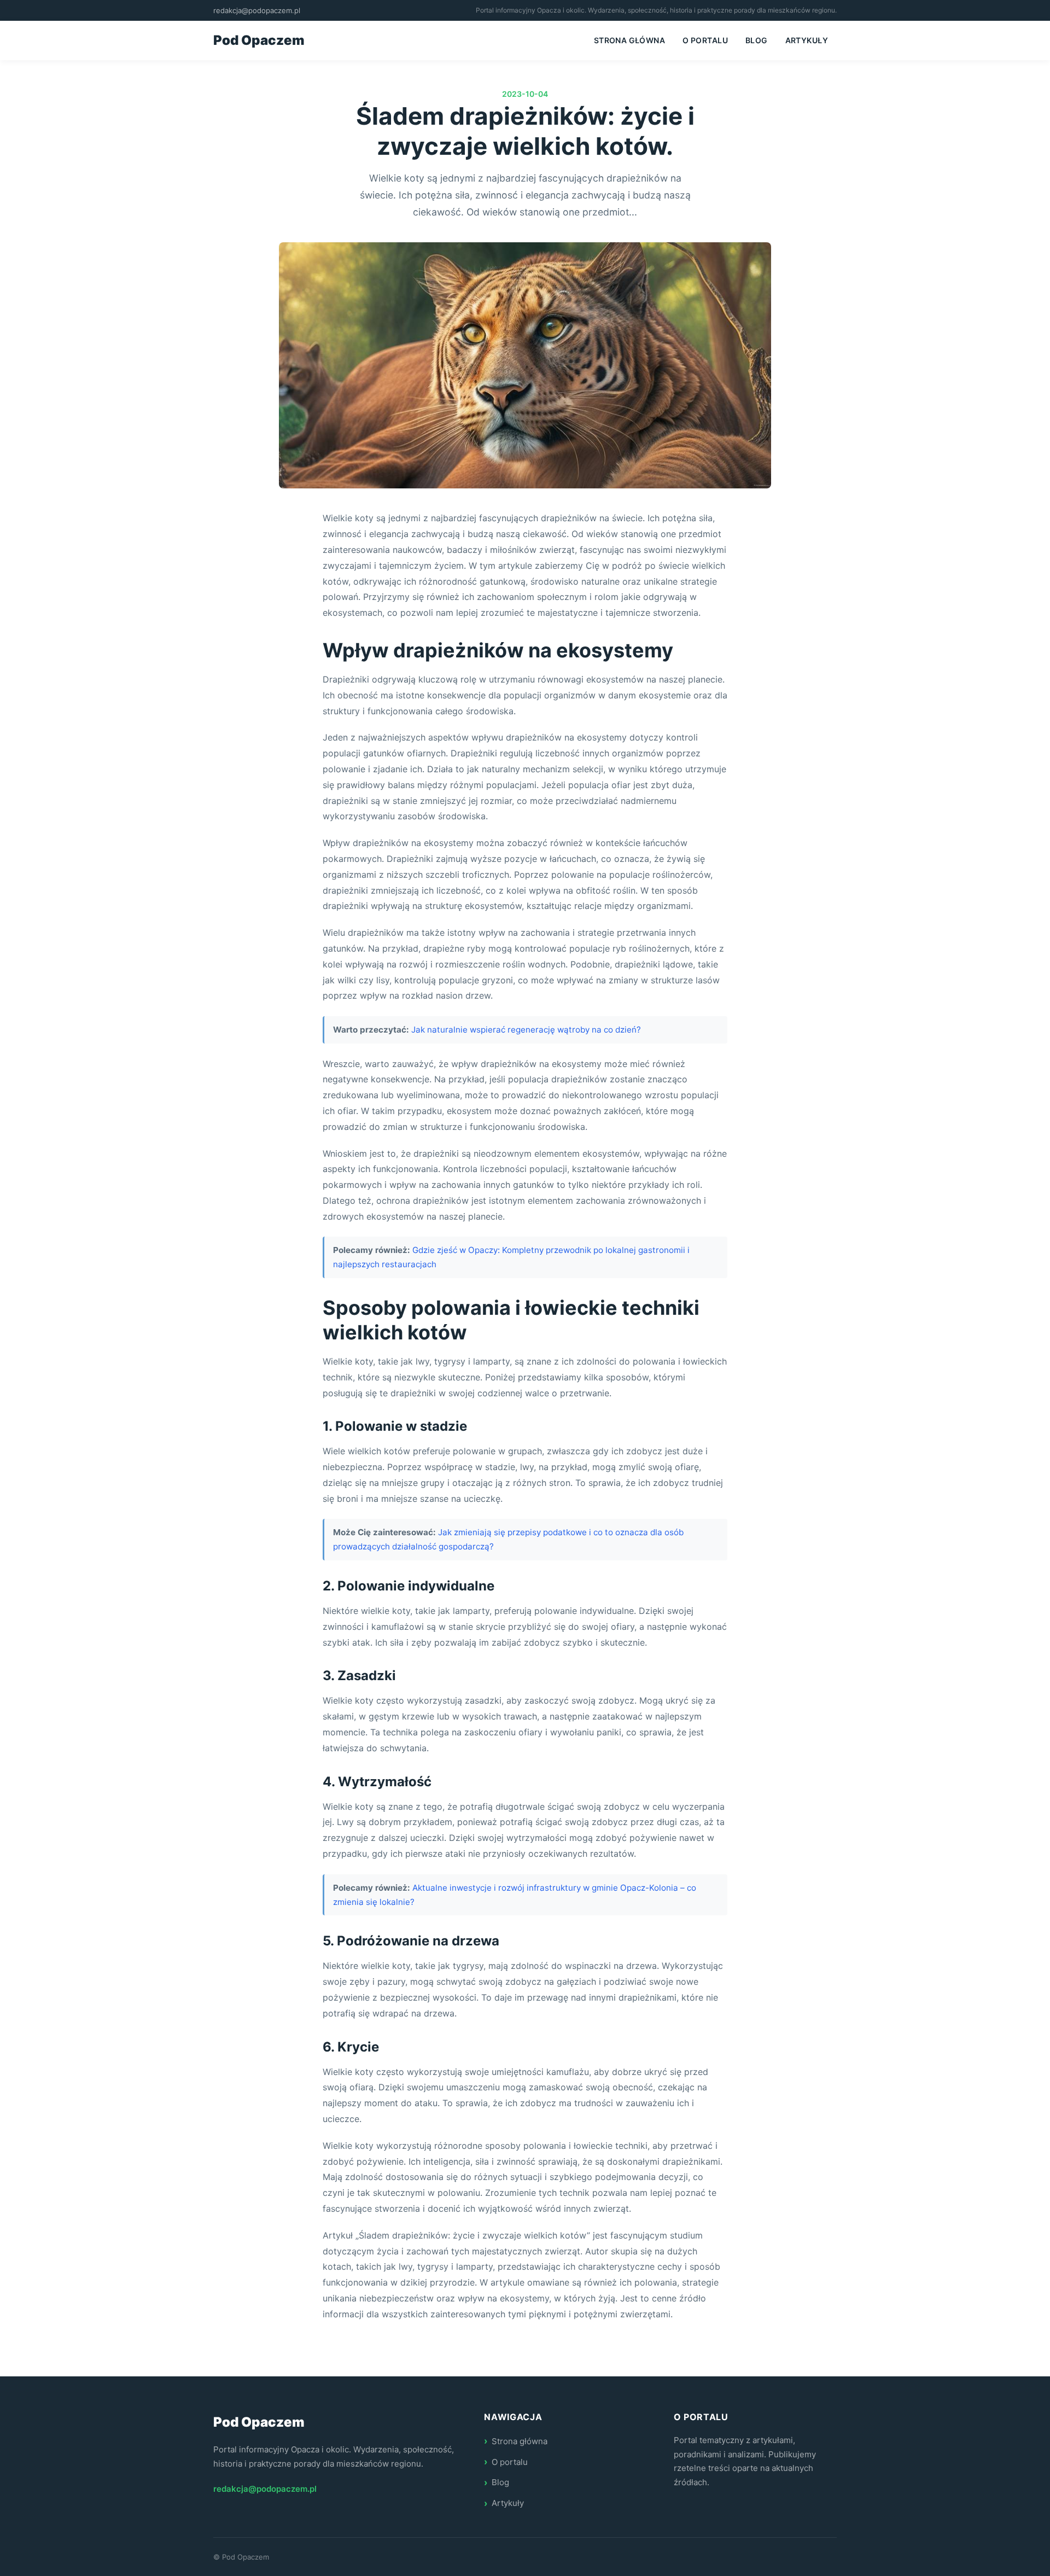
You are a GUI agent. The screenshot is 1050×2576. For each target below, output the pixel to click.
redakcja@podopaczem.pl (257, 10)
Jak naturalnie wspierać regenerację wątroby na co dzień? (526, 1030)
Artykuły (807, 40)
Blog (757, 40)
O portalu (705, 40)
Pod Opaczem (259, 40)
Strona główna (629, 40)
